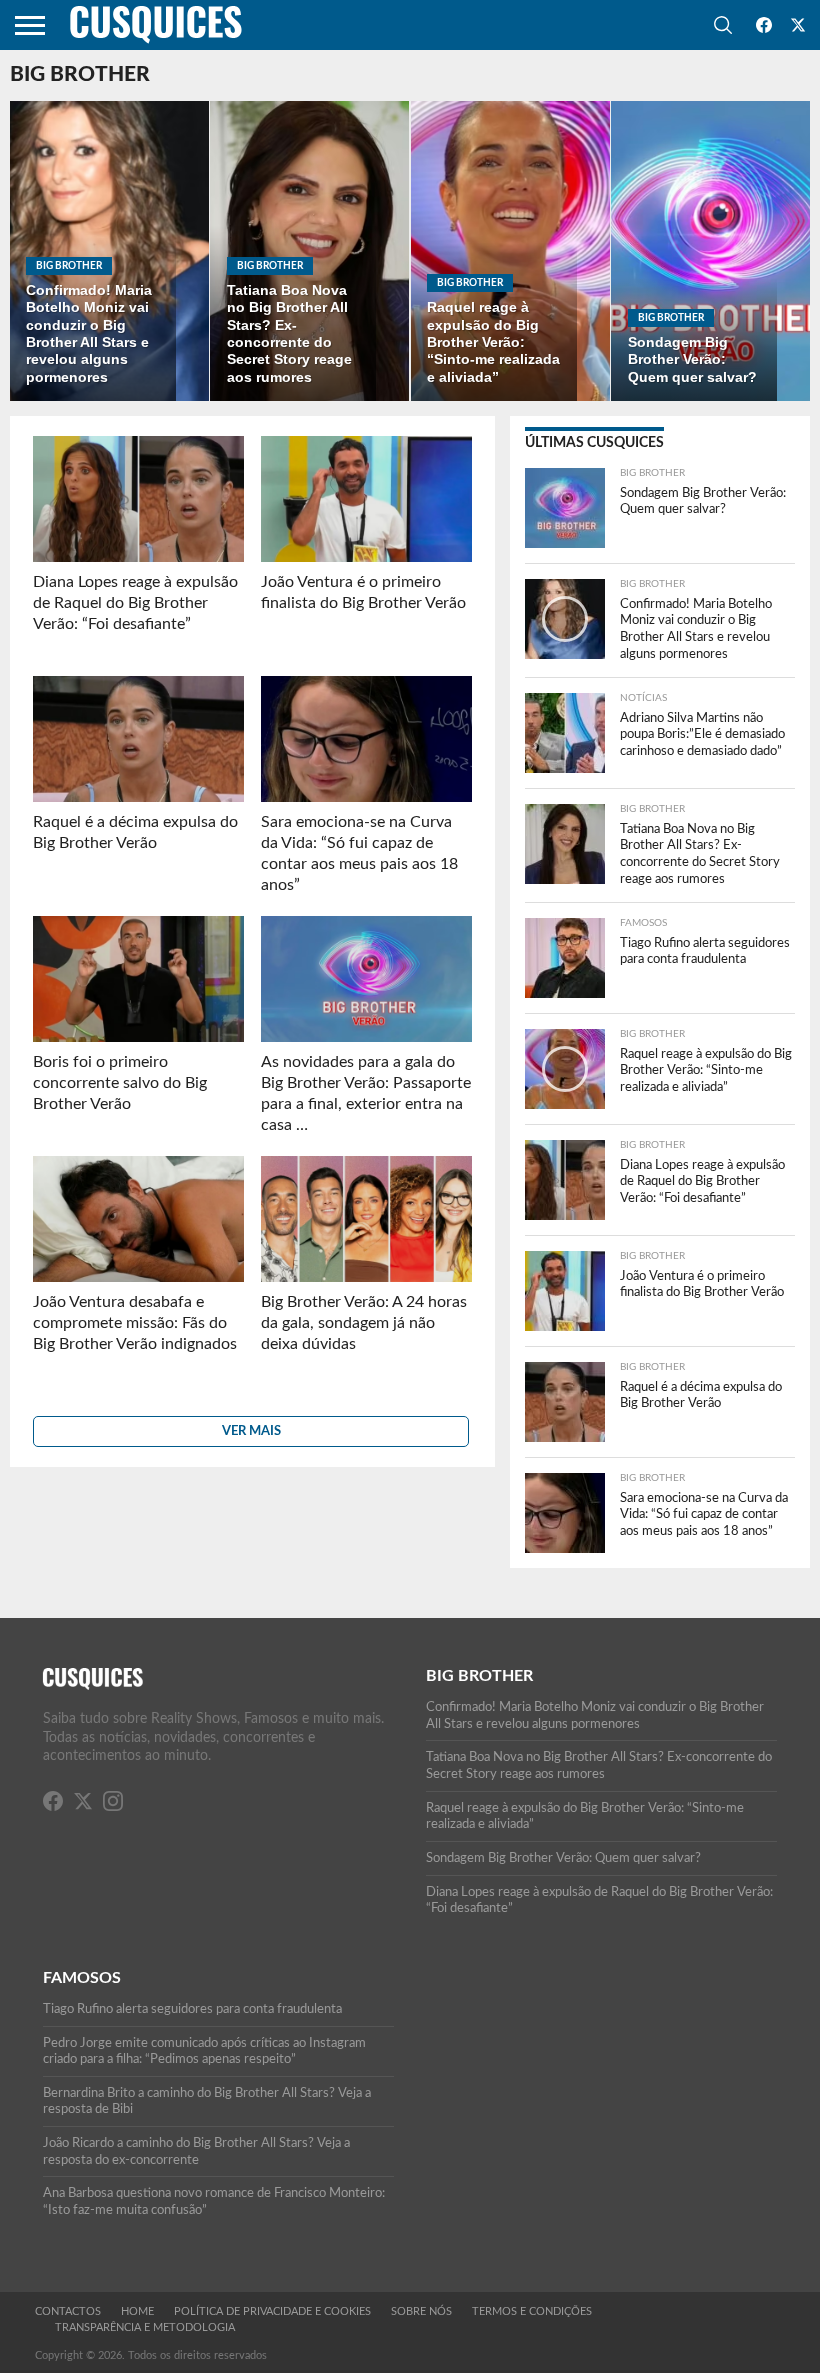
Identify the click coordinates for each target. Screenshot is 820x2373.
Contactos (68, 2311)
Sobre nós (421, 2311)
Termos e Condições (532, 2311)
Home (137, 2311)
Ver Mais (251, 1431)
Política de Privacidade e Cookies (272, 2311)
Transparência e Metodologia (145, 2327)
